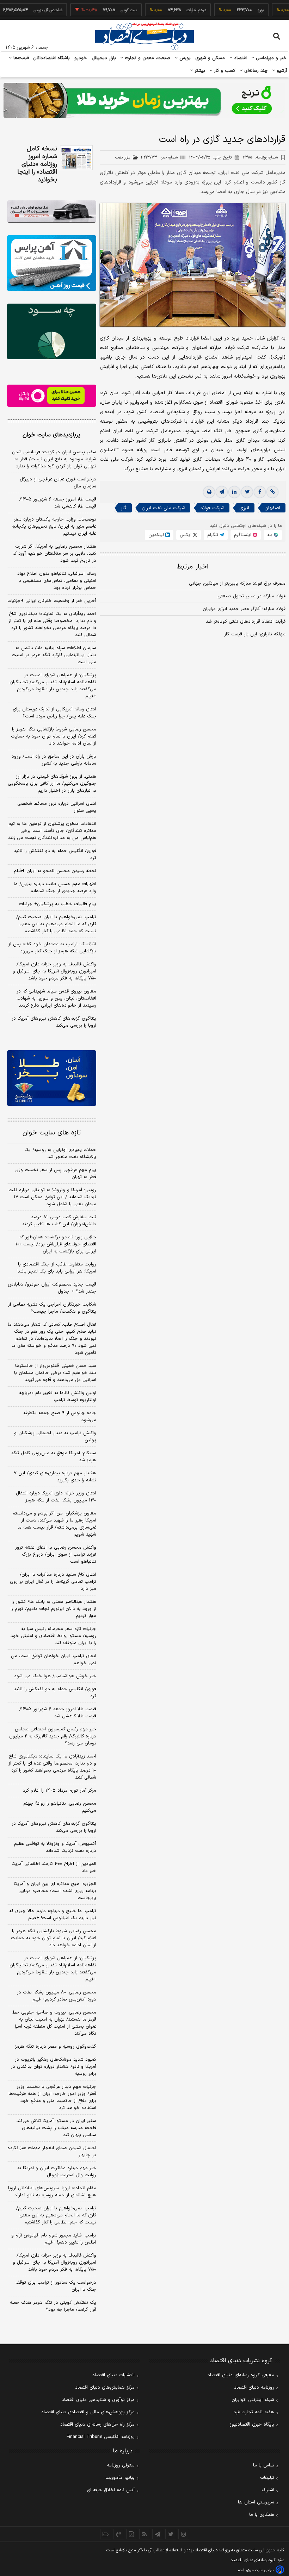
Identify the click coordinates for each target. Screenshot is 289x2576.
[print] (209, 492)
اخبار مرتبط (193, 567)
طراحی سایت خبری (260, 2570)
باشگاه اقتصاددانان (52, 58)
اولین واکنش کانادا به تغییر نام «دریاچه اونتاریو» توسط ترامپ (58, 1396)
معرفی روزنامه (121, 2465)
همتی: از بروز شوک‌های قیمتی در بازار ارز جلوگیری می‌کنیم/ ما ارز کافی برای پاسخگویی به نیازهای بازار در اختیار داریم (52, 784)
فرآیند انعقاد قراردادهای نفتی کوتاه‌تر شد (246, 622)
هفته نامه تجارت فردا (253, 2412)
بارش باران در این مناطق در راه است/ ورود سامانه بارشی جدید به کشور (54, 760)
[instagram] (184, 2534)
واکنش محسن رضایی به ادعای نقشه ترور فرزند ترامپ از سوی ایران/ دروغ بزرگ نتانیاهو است (56, 1555)
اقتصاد (240, 58)
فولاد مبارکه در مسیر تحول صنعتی (251, 596)
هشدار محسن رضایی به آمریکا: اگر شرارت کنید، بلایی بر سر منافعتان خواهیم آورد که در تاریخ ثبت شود (54, 554)
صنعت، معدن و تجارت (147, 58)
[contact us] (119, 2534)
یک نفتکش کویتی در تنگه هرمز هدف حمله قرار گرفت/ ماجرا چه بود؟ (53, 2306)
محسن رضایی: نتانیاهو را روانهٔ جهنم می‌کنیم (60, 1807)
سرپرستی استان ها (256, 2502)
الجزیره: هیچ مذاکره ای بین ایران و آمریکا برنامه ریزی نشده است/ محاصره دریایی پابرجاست (55, 1891)
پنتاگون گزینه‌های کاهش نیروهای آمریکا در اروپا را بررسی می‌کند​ (54, 1022)
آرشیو (281, 71)
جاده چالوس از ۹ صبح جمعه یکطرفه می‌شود (60, 1417)
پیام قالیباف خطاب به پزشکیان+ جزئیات (58, 904)
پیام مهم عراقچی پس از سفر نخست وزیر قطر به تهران (56, 1174)
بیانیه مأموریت (120, 2478)
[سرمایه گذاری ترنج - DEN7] (144, 100)
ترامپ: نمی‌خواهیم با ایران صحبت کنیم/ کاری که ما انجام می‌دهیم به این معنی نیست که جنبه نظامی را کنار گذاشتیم (56, 924)
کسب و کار (224, 71)
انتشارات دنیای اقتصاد (113, 2375)
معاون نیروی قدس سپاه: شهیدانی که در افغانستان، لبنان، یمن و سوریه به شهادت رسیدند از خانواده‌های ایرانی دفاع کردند (56, 998)
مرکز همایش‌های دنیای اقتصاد (105, 2388)
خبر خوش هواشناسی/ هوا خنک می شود (55, 1676)
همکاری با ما (262, 2515)
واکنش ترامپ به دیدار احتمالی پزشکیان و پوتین (55, 1437)
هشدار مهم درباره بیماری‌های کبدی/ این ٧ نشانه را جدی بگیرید (55, 1477)
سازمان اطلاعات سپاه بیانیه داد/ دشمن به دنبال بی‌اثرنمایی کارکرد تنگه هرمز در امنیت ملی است (54, 655)
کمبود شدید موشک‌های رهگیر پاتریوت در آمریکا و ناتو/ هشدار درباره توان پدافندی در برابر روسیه (54, 2067)
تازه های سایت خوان (52, 1133)
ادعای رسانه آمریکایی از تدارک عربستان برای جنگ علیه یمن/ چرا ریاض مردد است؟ (54, 713)
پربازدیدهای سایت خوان (51, 435)
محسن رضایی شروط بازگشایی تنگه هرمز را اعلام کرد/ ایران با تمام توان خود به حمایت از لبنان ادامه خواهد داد (54, 736)
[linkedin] (234, 492)
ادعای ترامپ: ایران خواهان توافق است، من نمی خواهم (54, 1660)
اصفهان (272, 508)
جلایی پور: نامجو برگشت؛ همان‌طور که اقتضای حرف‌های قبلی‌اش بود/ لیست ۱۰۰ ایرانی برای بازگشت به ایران (56, 1244)
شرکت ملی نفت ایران (163, 508)
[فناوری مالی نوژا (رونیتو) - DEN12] (52, 1078)
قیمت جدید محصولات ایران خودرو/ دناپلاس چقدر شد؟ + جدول (52, 1288)
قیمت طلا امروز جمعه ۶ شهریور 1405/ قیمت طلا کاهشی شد (58, 1713)
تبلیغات (267, 2478)
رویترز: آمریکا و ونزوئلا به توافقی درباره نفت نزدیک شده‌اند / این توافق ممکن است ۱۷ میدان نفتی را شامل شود (52, 1197)
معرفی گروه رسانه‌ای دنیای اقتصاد (241, 2375)
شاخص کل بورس (24, 10)
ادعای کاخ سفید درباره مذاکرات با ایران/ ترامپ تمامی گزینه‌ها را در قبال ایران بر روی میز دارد (53, 1582)
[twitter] (247, 492)
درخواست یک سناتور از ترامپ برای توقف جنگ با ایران (56, 2286)
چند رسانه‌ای (255, 71)
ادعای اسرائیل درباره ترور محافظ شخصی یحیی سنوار (57, 807)
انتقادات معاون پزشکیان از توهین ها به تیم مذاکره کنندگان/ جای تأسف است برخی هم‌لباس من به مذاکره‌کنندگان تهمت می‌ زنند (52, 831)
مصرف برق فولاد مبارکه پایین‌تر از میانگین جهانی (237, 584)
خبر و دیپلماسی (270, 58)
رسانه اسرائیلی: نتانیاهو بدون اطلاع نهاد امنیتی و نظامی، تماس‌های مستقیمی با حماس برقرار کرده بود (57, 581)
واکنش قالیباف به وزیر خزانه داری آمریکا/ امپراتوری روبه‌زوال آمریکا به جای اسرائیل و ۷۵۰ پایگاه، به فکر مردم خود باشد (54, 971)
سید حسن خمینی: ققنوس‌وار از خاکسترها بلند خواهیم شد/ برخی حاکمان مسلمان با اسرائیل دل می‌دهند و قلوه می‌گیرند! (55, 1373)
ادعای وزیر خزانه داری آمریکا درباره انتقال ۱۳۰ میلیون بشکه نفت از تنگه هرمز (56, 1497)
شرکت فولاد (212, 508)
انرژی (244, 508)
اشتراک (268, 2490)
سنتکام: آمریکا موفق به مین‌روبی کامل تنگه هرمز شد (54, 1457)
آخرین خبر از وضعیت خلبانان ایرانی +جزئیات (52, 601)
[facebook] (260, 492)
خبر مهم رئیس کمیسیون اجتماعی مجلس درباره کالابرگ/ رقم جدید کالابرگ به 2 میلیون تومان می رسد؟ (53, 1736)
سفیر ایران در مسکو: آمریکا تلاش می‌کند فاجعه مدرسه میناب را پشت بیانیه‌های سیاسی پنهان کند (56, 2128)
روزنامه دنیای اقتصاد (254, 2388)
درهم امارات (173, 10)
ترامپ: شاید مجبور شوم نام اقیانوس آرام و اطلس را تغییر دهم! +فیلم (54, 2239)
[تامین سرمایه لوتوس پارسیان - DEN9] (52, 331)
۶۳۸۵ (260, 157)
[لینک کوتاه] (272, 492)
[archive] (106, 2534)
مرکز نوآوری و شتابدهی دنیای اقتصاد (98, 2400)
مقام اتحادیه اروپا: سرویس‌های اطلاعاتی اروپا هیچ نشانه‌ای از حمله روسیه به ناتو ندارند (52, 2192)
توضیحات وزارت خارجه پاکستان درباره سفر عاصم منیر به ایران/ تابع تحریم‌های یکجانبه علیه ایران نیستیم (54, 527)
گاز (124, 508)
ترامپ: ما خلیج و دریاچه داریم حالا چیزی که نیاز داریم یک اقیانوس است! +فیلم (53, 1915)
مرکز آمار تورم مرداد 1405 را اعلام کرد (60, 1791)
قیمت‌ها (20, 58)
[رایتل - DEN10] (52, 396)
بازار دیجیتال (104, 58)
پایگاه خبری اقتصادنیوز (252, 2425)
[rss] (145, 2534)
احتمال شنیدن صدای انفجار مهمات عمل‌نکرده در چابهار (52, 2152)
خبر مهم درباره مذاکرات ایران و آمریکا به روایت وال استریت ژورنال (57, 2172)
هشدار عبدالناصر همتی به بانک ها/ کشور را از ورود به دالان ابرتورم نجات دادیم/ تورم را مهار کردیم (53, 1609)
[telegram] (222, 492)
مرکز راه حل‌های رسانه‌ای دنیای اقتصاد (97, 2425)
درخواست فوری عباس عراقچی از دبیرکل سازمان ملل (58, 483)
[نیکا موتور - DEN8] (52, 211)
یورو (237, 10)
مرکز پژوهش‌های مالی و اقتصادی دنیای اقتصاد (88, 2412)
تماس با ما (264, 2465)
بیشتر (199, 71)
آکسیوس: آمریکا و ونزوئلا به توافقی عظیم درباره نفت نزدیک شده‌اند (55, 1847)
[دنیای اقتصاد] (144, 36)
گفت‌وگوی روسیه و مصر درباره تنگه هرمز (56, 2047)
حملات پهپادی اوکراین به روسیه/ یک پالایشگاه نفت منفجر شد (60, 1153)
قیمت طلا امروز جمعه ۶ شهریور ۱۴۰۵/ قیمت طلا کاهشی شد (58, 503)
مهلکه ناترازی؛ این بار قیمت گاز (255, 634)
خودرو (81, 58)
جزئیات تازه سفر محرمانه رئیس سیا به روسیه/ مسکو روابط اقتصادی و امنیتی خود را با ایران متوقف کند (53, 1636)
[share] (132, 2534)
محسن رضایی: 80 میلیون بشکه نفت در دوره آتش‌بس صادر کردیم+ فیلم (57, 1996)
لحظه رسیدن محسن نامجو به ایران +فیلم (55, 871)
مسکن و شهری (210, 58)
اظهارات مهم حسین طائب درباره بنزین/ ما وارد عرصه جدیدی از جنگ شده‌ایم (55, 888)
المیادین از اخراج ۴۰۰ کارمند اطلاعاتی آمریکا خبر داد (54, 1867)
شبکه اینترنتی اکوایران (253, 2400)
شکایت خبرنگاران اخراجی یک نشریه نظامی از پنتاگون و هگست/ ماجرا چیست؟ (52, 1308)
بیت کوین (105, 10)
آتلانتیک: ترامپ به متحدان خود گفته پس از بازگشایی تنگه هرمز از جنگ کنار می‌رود (52, 948)
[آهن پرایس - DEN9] (52, 263)
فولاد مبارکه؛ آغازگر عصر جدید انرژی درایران (244, 609)
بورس (184, 58)
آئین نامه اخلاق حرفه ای (111, 2490)
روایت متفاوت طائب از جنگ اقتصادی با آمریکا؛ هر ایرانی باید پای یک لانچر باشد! (56, 1268)
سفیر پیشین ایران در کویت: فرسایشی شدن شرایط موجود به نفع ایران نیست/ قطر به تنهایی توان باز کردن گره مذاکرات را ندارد (54, 459)
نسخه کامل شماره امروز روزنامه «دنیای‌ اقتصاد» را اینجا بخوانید (37, 164)
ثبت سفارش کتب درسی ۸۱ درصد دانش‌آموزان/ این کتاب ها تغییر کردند (59, 1221)
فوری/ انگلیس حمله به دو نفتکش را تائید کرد (55, 854)
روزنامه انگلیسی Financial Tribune (101, 2437)
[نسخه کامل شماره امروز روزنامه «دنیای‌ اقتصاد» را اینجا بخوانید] (76, 158)
